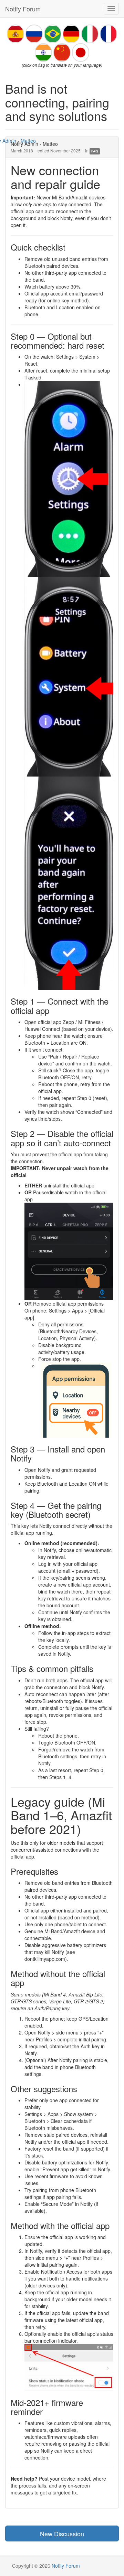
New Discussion (62, 2533)
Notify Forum (23, 9)
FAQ (95, 151)
